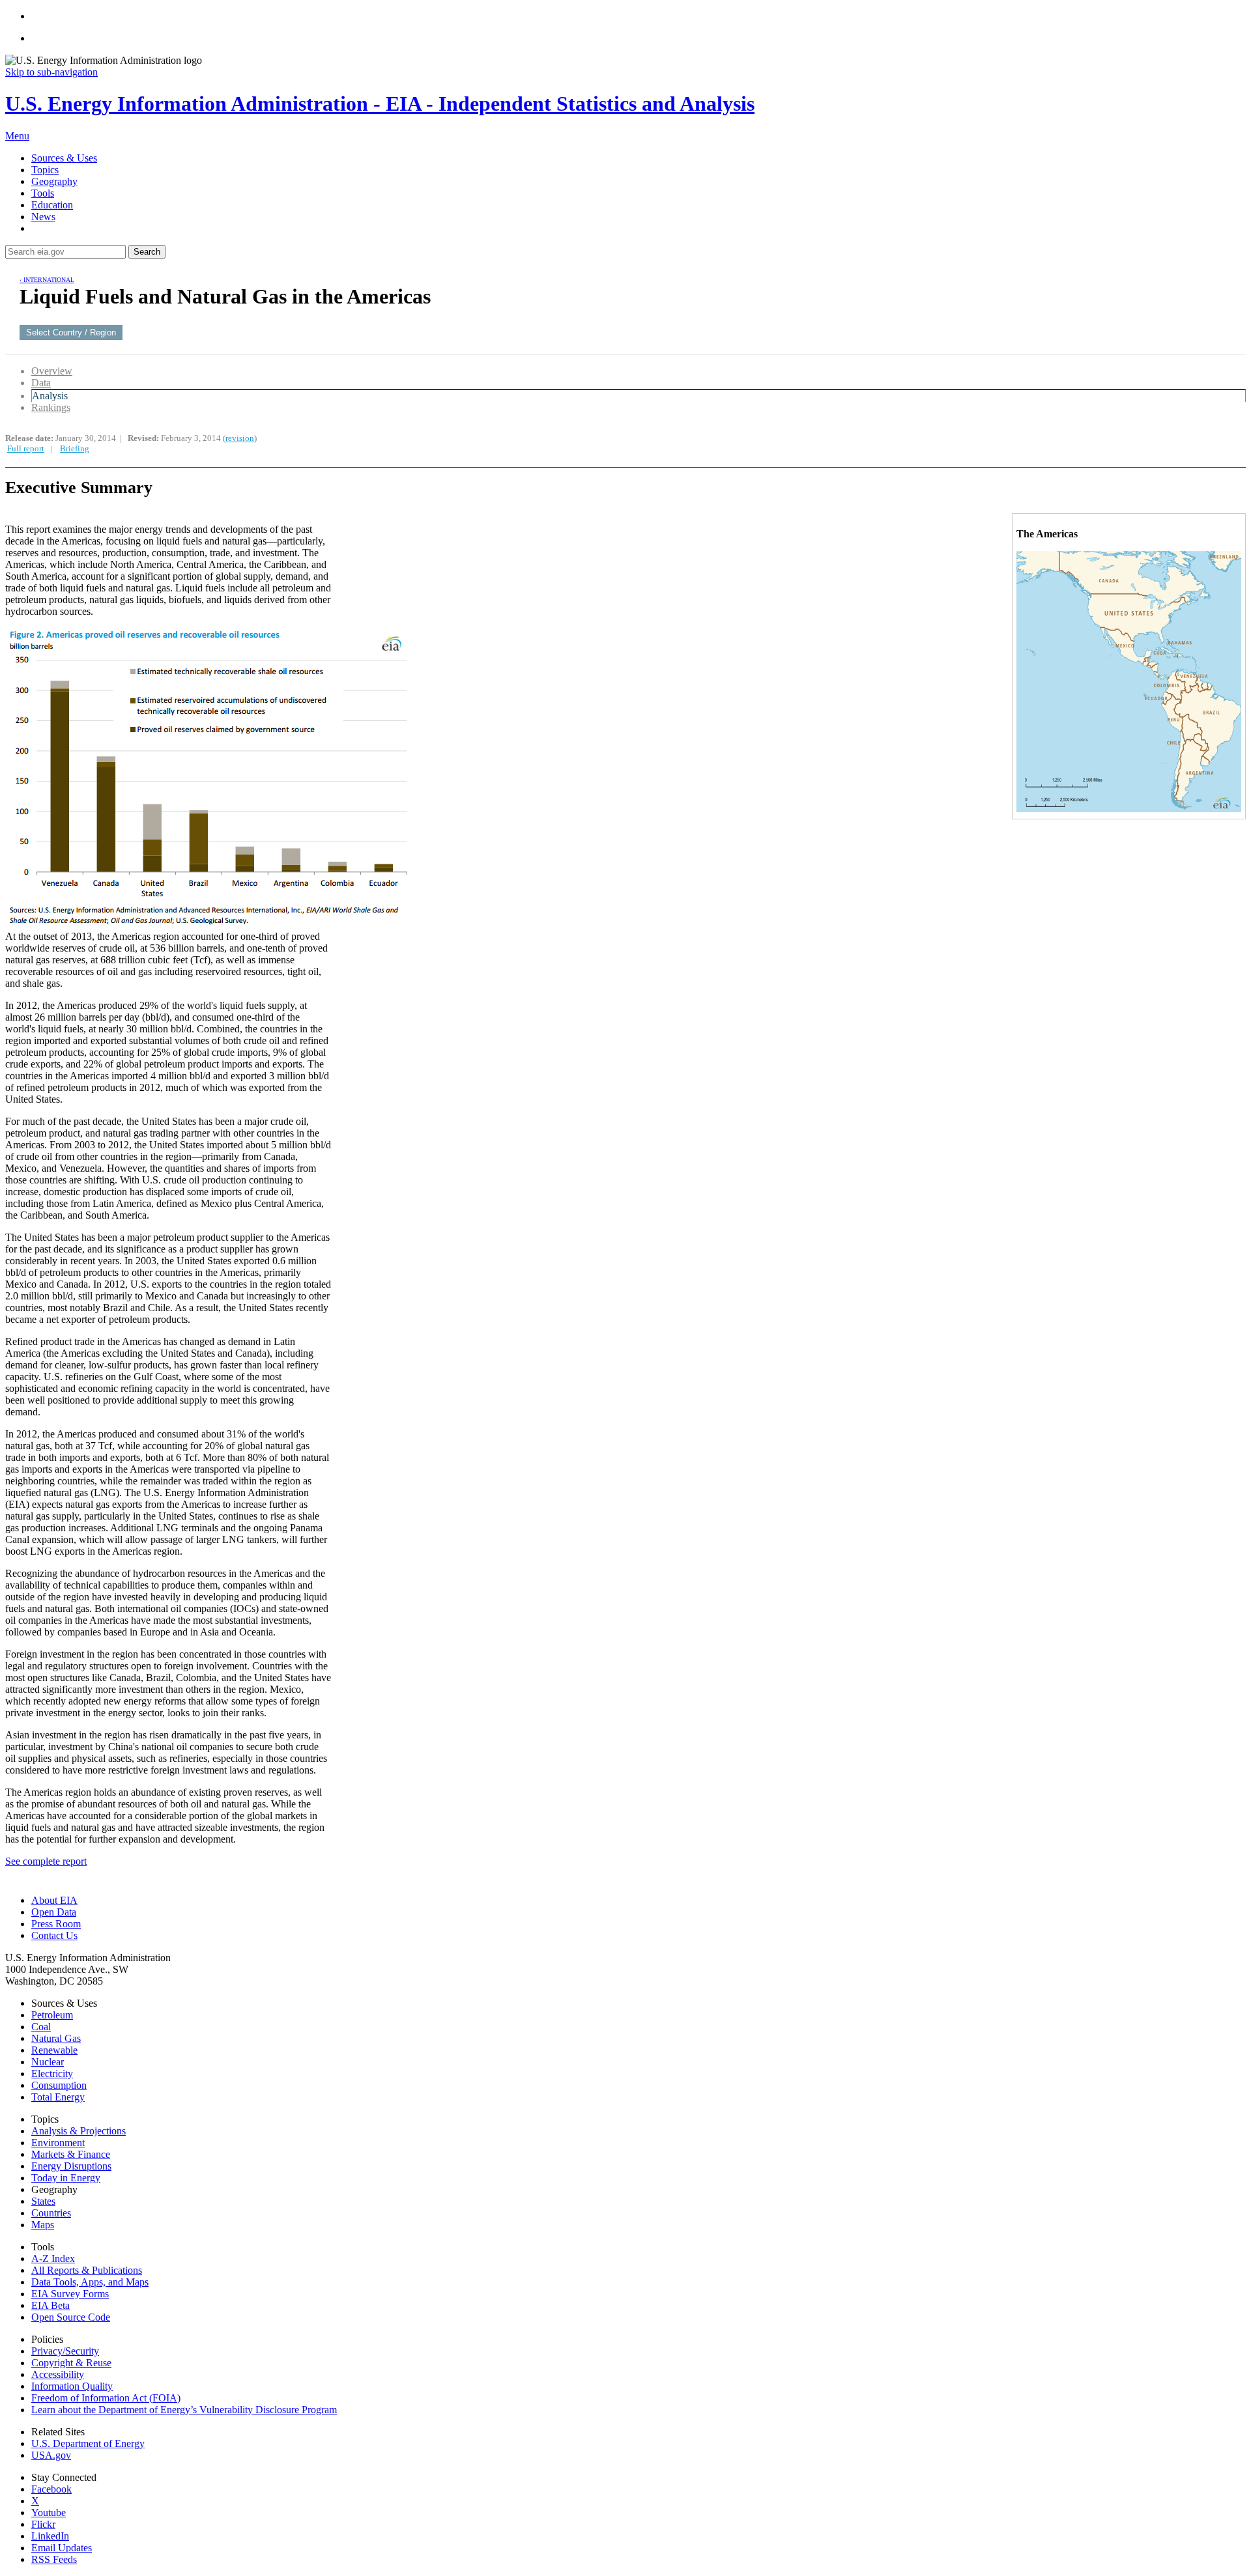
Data (41, 383)
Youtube (49, 2512)
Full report (26, 448)
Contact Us (54, 1935)
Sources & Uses (64, 158)
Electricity (52, 2074)
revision (240, 438)
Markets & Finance (71, 2154)
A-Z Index (53, 2258)
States (43, 2201)
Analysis (50, 396)
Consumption (59, 2085)
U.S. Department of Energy (88, 2443)
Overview (52, 371)
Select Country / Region (71, 333)
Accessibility (58, 2374)
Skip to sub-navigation (51, 72)
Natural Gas (56, 2038)
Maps (43, 2225)
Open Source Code (71, 2317)
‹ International (47, 280)
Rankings (51, 407)
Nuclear (48, 2062)
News (43, 217)
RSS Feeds (54, 2559)
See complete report (46, 1861)
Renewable (54, 2050)
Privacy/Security (65, 2351)
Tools (43, 193)
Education (52, 205)
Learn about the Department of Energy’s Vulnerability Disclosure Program (184, 2410)
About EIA (54, 1900)
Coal (41, 2027)
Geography (54, 181)
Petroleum (52, 2015)
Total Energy (58, 2097)
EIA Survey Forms (70, 2294)
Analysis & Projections (79, 2131)
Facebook (51, 2489)
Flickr (43, 2524)
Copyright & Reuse (71, 2363)
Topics (45, 170)
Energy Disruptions (71, 2166)
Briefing (75, 448)
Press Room (56, 1924)
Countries (51, 2213)
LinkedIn (50, 2536)
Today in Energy (66, 2178)
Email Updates (62, 2548)
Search (147, 252)
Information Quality (72, 2386)
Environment (58, 2143)
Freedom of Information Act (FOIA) (106, 2398)
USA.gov (51, 2455)
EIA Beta (50, 2305)
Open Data (54, 1912)
